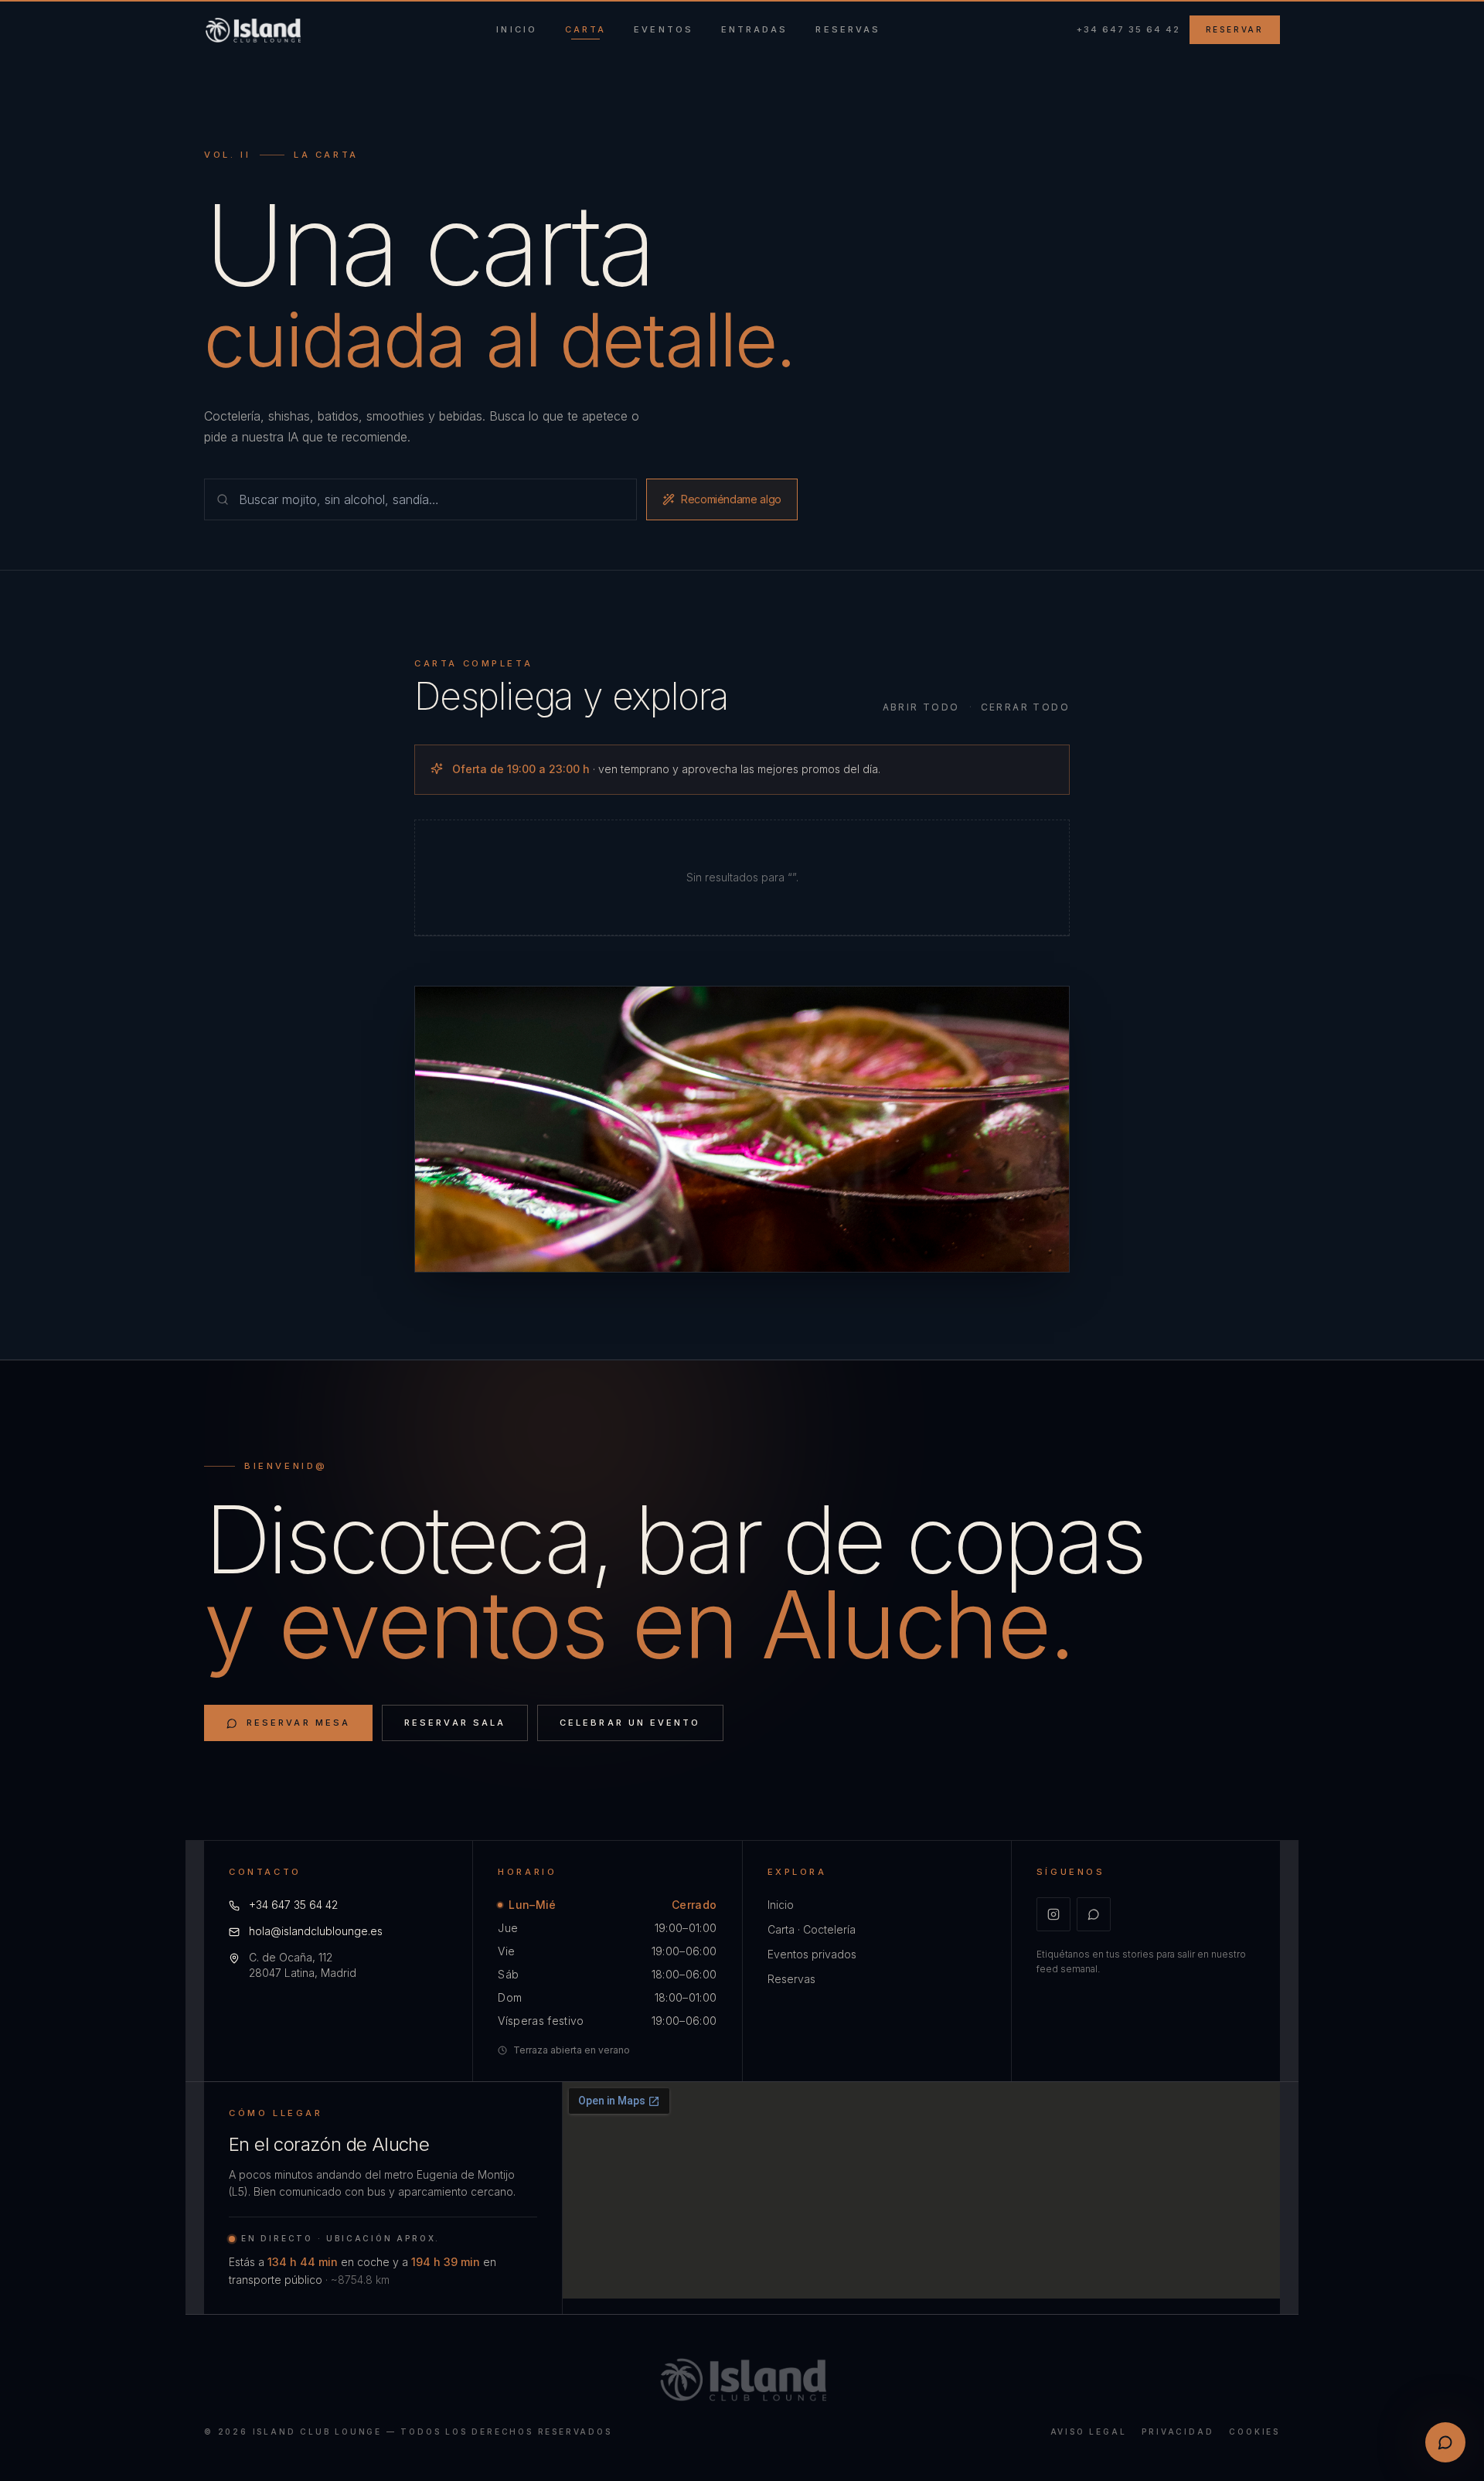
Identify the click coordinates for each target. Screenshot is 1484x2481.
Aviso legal (1089, 2432)
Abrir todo (921, 707)
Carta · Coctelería (812, 1929)
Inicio (781, 1905)
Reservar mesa (298, 1723)
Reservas (791, 1979)
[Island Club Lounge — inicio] (252, 30)
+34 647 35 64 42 (1128, 29)
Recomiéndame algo (731, 499)
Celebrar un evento (630, 1723)
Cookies (1254, 2432)
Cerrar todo (1025, 707)
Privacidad (1178, 2432)
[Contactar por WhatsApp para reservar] (1445, 2442)
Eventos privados (812, 1954)
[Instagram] (1053, 1914)
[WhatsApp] (1094, 1914)
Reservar (1235, 29)
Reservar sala (455, 1723)
